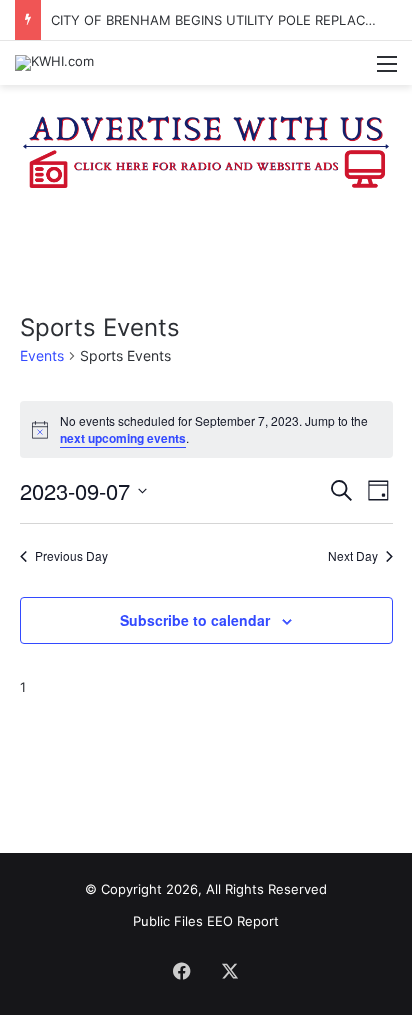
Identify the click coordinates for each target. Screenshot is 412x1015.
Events (42, 355)
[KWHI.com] (54, 63)
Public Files (170, 921)
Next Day (353, 556)
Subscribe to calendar (195, 620)
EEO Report (243, 921)
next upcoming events (123, 438)
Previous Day (71, 556)
